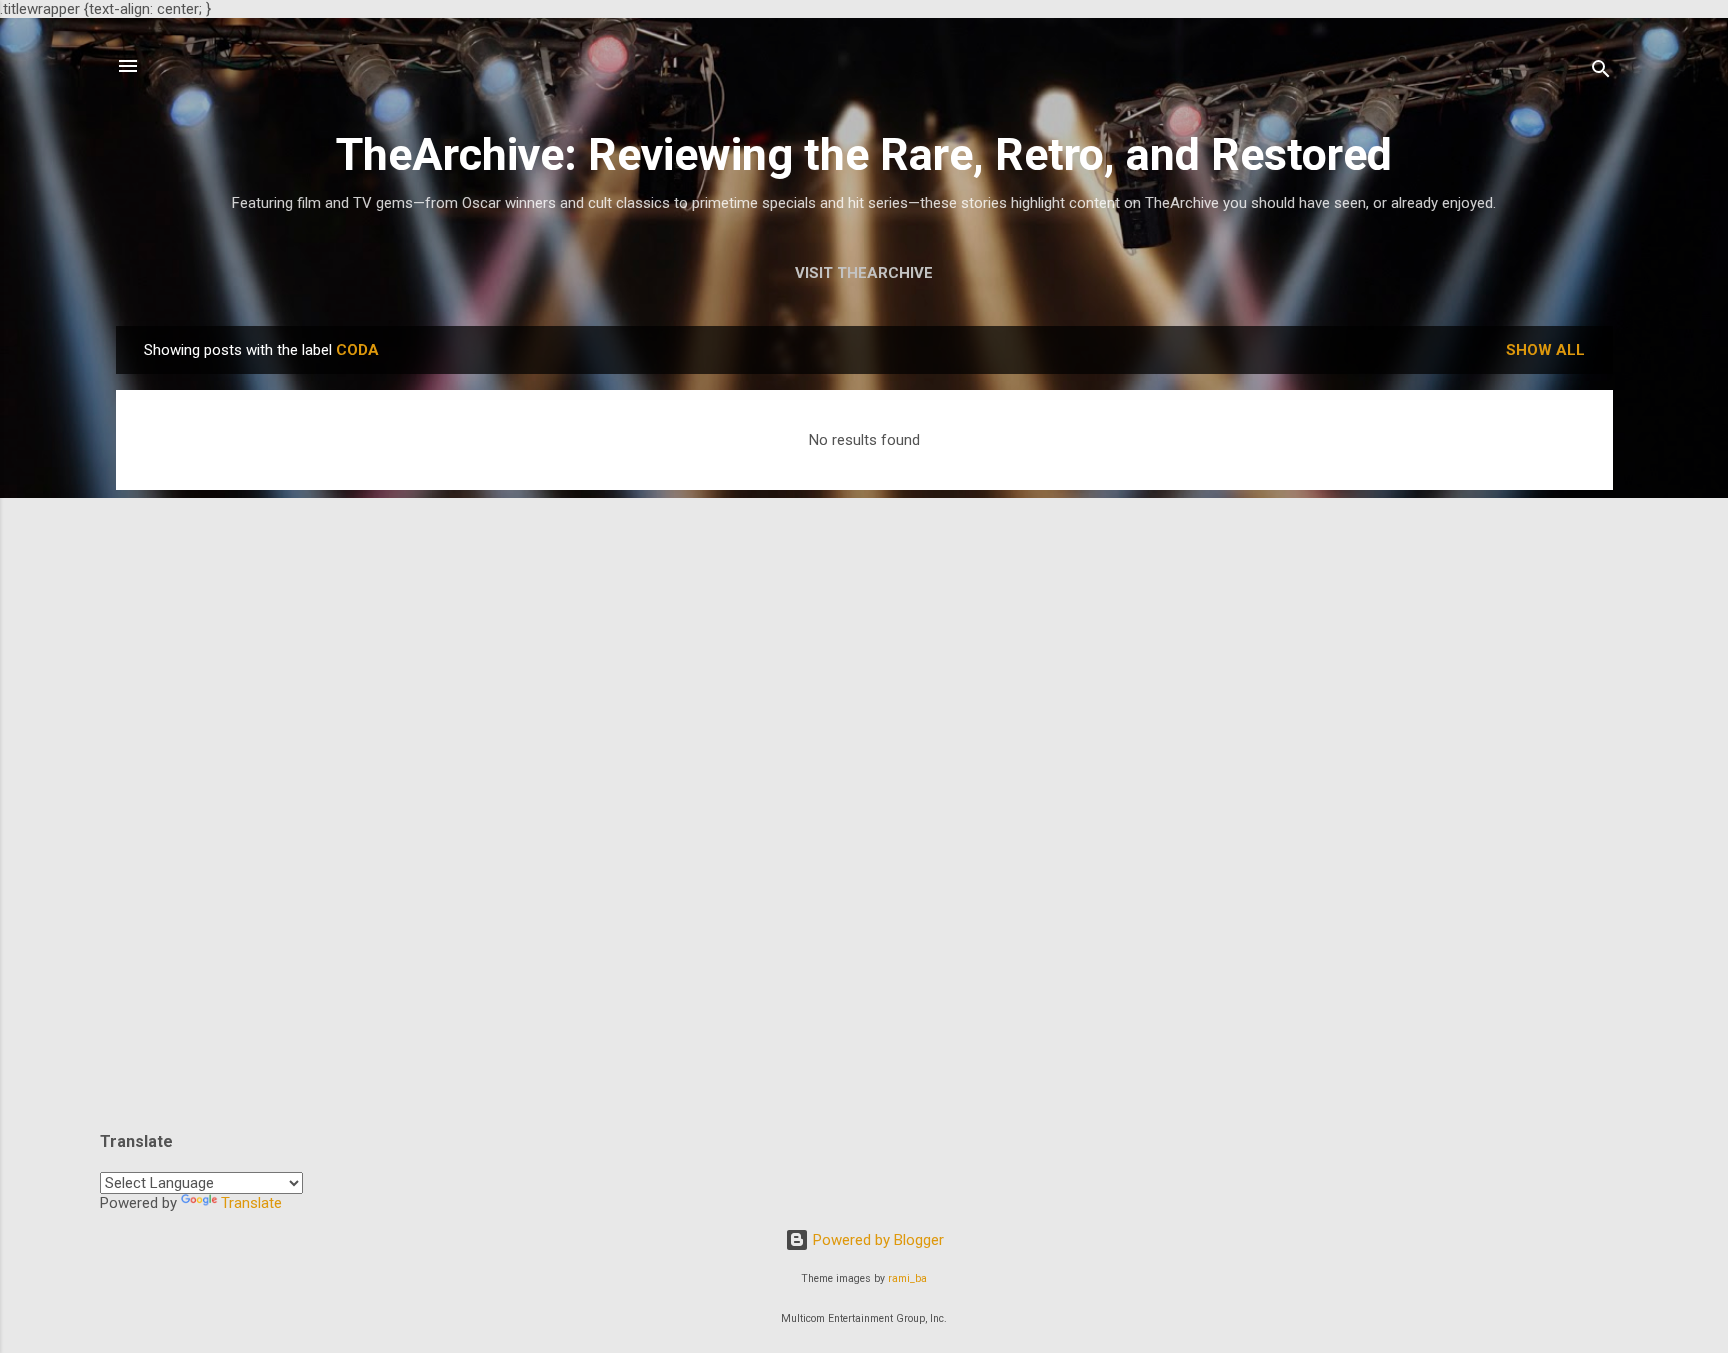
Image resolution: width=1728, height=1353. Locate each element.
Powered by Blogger (876, 1240)
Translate (251, 1203)
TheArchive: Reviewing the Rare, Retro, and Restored (864, 154)
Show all (1545, 350)
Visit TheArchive (864, 273)
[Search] (1601, 72)
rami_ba (907, 1278)
